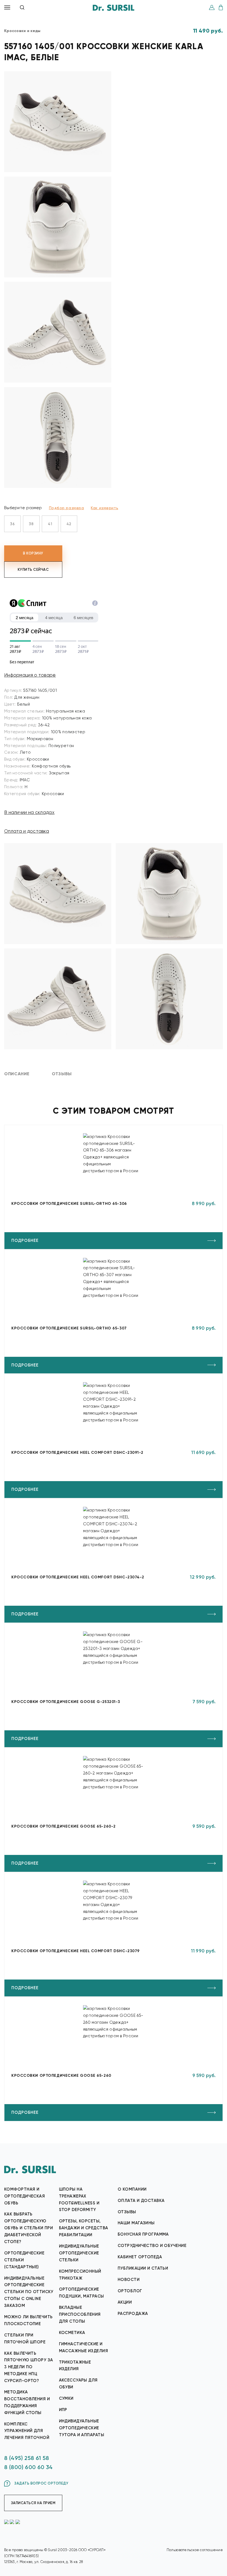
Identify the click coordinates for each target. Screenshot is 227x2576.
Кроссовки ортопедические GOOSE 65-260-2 (64, 1826)
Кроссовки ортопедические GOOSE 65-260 (61, 2076)
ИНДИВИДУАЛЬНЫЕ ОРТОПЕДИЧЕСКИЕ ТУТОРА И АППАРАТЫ (82, 2428)
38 (31, 524)
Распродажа (133, 2314)
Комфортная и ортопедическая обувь (24, 2196)
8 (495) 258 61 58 (27, 2458)
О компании (132, 2189)
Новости (129, 2280)
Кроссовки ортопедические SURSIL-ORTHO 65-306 (69, 1204)
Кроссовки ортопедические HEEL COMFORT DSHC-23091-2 (77, 1453)
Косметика (72, 2333)
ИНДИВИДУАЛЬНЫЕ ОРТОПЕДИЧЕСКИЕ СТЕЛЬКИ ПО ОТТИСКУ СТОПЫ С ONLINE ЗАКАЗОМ (29, 2292)
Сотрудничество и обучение (152, 2246)
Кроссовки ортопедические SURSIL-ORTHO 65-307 (69, 1328)
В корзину (33, 553)
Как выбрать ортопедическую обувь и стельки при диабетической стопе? (29, 2228)
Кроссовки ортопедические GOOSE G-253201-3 (66, 1702)
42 (69, 524)
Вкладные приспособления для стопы (80, 2314)
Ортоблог (130, 2291)
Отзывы (127, 2212)
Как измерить (105, 508)
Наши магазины (136, 2223)
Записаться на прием (33, 2503)
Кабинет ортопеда (140, 2257)
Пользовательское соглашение (195, 2550)
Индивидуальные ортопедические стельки (79, 2253)
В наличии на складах (29, 812)
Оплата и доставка (27, 831)
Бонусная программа (143, 2234)
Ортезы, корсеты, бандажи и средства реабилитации (84, 2228)
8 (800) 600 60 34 (29, 2467)
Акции (125, 2302)
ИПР (63, 2410)
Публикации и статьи (143, 2268)
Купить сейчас (33, 570)
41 (50, 524)
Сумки (66, 2398)
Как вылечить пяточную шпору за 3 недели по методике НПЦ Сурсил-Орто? (29, 2367)
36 (12, 524)
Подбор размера (67, 508)
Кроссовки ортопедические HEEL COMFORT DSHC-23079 (76, 1951)
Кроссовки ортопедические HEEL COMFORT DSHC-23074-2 (78, 1577)
